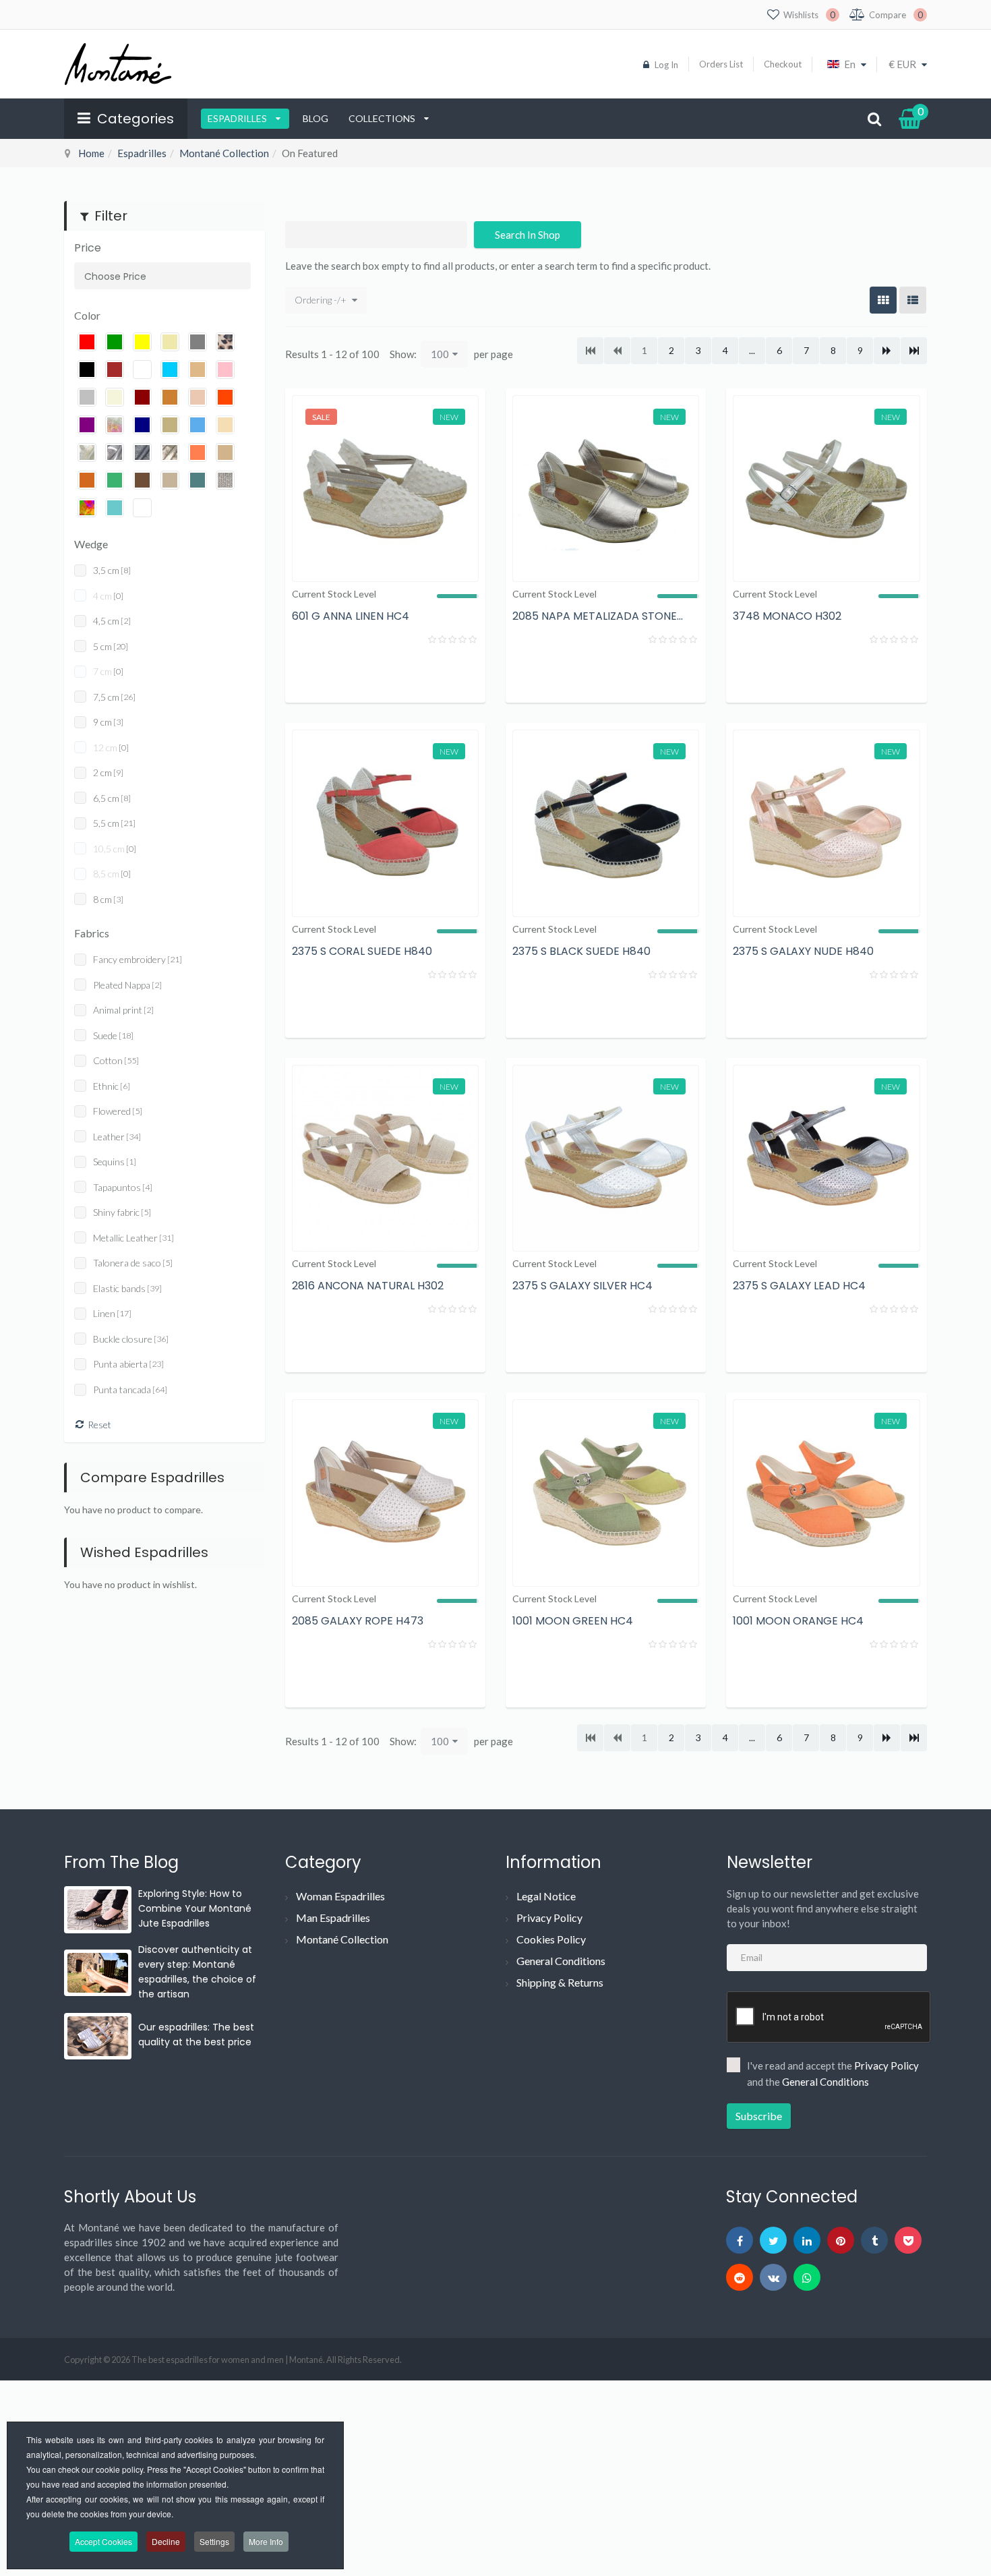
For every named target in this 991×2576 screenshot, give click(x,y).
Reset (99, 1425)
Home (91, 153)
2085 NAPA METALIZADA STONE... (598, 616)
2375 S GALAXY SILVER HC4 (582, 1286)
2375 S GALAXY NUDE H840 (803, 951)
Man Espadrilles (333, 1918)
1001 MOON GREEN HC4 (573, 1621)
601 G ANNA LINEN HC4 (351, 616)
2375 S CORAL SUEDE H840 (362, 951)
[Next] (887, 351)
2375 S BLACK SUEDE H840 (581, 951)
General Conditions (561, 1961)
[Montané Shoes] (118, 64)
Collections (383, 118)
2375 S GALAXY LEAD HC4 (799, 1286)
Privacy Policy (549, 1918)
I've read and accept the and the (833, 2074)
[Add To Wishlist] (462, 674)
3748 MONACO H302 (787, 616)
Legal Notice (546, 1896)
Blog (316, 118)
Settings (214, 2541)
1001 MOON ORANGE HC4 (798, 1621)
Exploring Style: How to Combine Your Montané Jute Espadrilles (195, 1908)
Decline (166, 2541)
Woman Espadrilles (340, 1896)
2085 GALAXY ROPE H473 (358, 1621)
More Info (266, 2541)
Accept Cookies (103, 2541)
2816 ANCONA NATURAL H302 (368, 1286)
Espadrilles (238, 118)
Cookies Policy (551, 1939)
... (752, 350)
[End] (914, 351)
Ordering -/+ (321, 300)
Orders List (721, 64)
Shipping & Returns (560, 1982)
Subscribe (759, 2116)
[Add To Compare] (425, 674)
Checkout (783, 64)
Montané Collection (224, 153)
